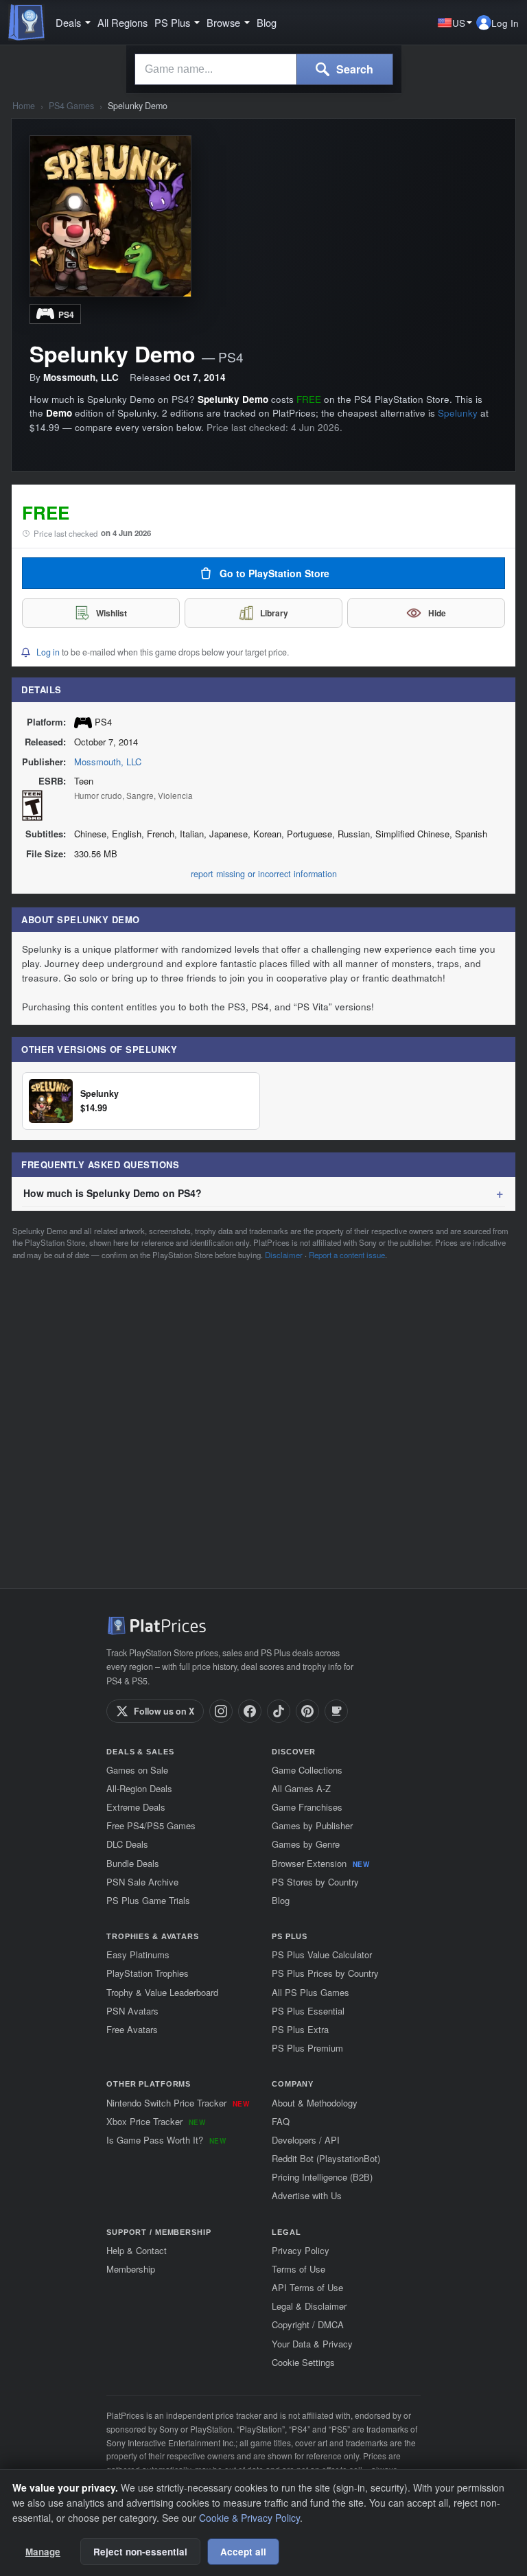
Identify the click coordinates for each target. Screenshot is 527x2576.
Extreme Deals (136, 1807)
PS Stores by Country (315, 1882)
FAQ (281, 2121)
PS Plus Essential (308, 2011)
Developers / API (306, 2140)
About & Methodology (315, 2103)
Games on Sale (137, 1770)
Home (24, 106)
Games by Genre (306, 1844)
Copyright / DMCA (308, 2324)
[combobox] (216, 69)
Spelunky (458, 413)
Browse (223, 23)
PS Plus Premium (307, 2048)
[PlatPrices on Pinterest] (307, 1711)
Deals (68, 23)
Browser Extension (320, 1863)
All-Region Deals (139, 1788)
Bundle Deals (133, 1863)
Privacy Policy (301, 2250)
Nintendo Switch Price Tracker (178, 2103)
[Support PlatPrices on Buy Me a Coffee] (336, 1711)
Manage (43, 2552)
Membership (131, 2269)
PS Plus (172, 23)
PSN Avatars (132, 2011)
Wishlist (112, 613)
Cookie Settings (303, 2362)
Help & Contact (137, 2250)
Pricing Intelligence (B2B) (322, 2177)
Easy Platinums (138, 1954)
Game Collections (307, 1770)
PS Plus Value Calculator (322, 1954)
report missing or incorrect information (264, 874)
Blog (267, 23)
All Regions (122, 23)
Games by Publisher (312, 1825)
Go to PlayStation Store (274, 573)
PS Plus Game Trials (148, 1900)
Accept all (243, 2552)
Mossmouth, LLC (108, 762)
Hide (437, 613)
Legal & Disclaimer (309, 2306)
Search (353, 69)
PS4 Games (71, 106)
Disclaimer (284, 1255)
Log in (48, 652)
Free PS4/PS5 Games (151, 1825)
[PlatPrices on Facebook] (250, 1711)
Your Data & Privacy (312, 2344)
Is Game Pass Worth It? (166, 2140)
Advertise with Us (307, 2195)
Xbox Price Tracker (156, 2121)
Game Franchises (307, 1807)
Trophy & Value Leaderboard (162, 1992)
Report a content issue (347, 1255)
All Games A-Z (301, 1788)
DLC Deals (127, 1844)
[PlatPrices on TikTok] (279, 1711)
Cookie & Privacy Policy (249, 2518)
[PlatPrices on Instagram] (221, 1711)
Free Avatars (132, 2029)
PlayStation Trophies (148, 1973)
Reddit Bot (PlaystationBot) (326, 2158)
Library (274, 613)
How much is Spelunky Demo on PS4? (113, 1193)
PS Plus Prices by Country (325, 1973)
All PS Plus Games (311, 1992)
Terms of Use (298, 2269)
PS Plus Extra (300, 2029)
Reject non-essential (140, 2552)
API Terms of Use (307, 2287)
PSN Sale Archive (142, 1882)
